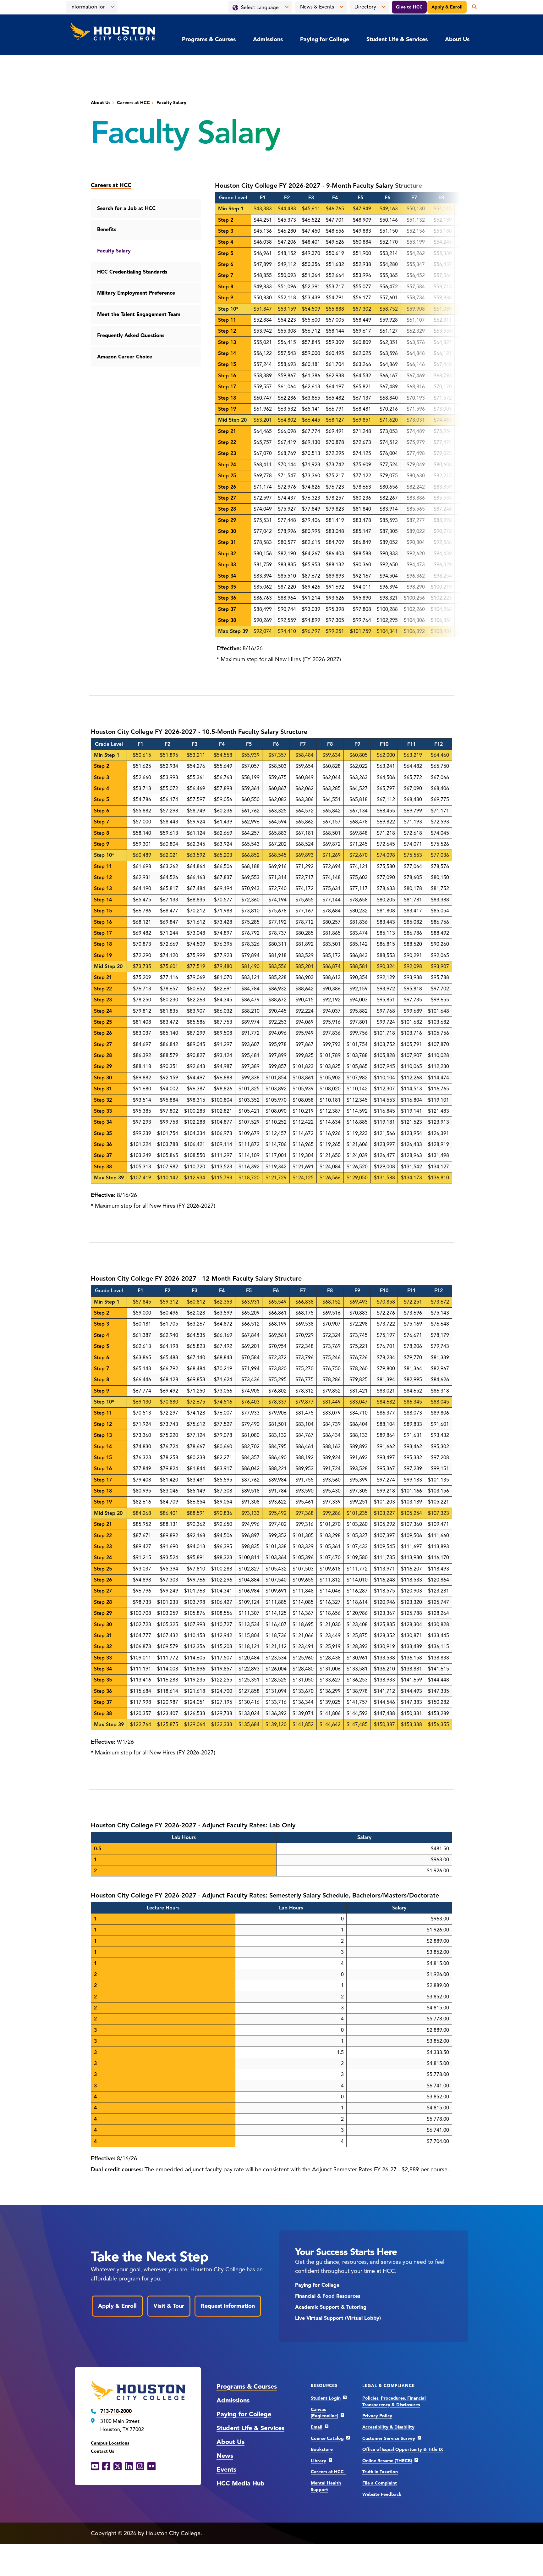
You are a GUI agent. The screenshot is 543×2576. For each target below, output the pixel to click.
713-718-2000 (116, 2411)
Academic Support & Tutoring (331, 2307)
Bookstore (322, 2449)
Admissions (268, 39)
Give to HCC (409, 7)
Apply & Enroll (447, 7)
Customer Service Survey (389, 2438)
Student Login (326, 2398)
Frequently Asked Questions (131, 335)
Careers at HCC (133, 103)
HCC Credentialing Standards (132, 272)
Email (317, 2427)
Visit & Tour (169, 2306)
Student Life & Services (397, 39)
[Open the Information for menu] (112, 7)
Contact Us (102, 2451)
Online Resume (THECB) (387, 2461)
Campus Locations (110, 2443)
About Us (457, 39)
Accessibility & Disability (388, 2427)
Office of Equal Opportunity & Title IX (403, 2449)
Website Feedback (382, 2494)
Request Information (228, 2306)
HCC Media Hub (241, 2483)
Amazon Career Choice (125, 357)
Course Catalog (327, 2438)
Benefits (107, 230)
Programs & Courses (209, 39)
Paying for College (325, 39)
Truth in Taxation (380, 2472)
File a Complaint (380, 2483)
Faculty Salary (114, 251)
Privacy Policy (377, 2416)
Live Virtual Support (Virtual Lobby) (338, 2318)
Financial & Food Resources (328, 2296)
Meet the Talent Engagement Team (139, 314)
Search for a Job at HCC (126, 208)
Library (318, 2461)
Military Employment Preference (136, 293)
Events (226, 2470)
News (225, 2456)
